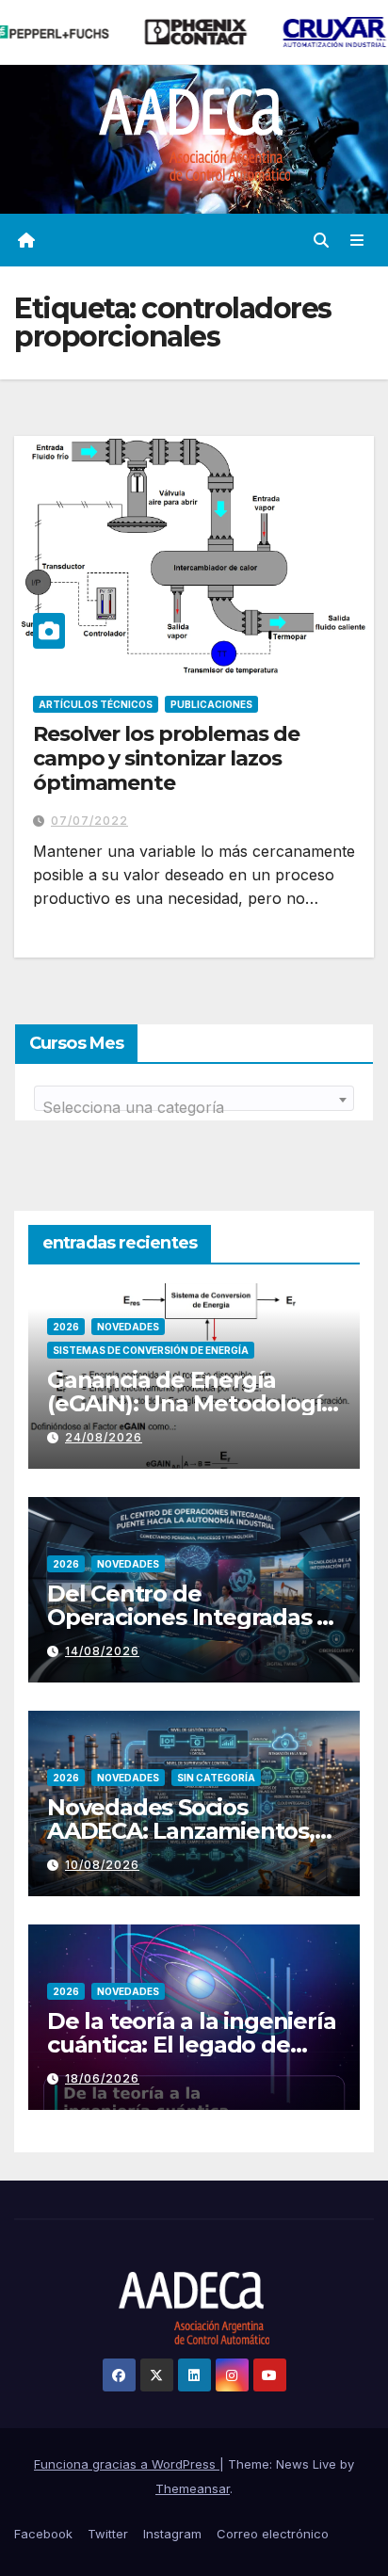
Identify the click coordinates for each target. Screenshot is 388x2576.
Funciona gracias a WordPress (127, 2464)
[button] (321, 240)
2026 (66, 1327)
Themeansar (193, 2488)
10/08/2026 (102, 1865)
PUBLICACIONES (211, 704)
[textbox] (194, 1107)
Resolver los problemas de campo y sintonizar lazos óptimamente (166, 759)
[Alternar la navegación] (357, 241)
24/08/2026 (104, 1437)
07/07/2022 (89, 821)
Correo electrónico (273, 2534)
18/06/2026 (102, 2078)
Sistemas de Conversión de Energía (151, 1350)
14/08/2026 (102, 1651)
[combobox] (194, 1098)
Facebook (43, 2534)
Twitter (108, 2534)
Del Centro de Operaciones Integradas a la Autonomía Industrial (188, 1617)
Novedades (128, 1327)
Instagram (172, 2534)
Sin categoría (216, 1778)
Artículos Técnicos (96, 704)
